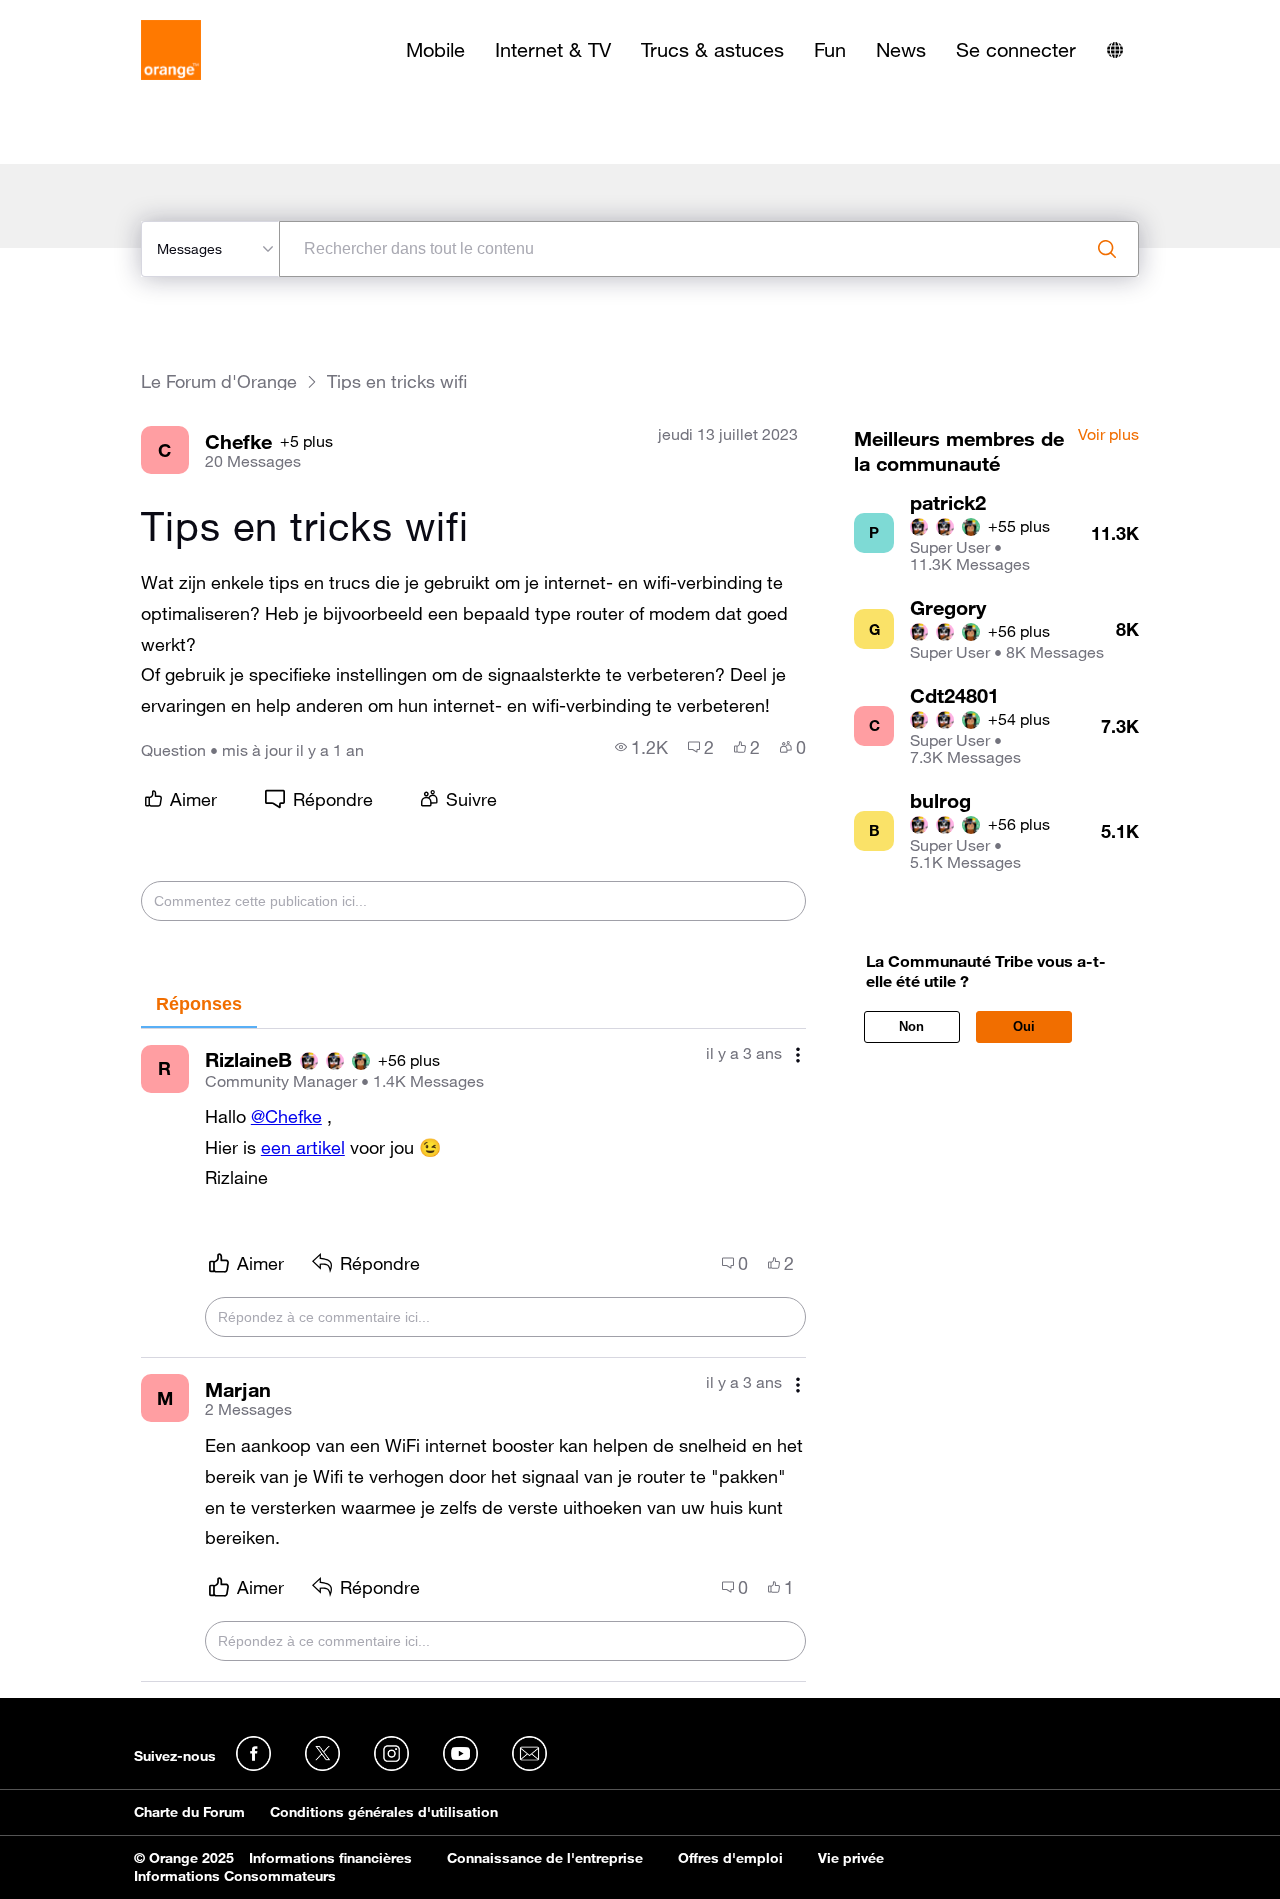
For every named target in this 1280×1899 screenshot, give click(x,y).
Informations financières (330, 1858)
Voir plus (1108, 435)
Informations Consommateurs (235, 1876)
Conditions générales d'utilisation (384, 1812)
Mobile (435, 50)
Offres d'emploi (730, 1858)
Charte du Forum (189, 1812)
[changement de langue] (1115, 50)
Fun (830, 50)
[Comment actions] (798, 1055)
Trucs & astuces (712, 50)
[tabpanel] (473, 1355)
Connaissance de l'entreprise (545, 1858)
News (901, 50)
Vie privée (851, 1858)
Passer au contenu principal (106, 15)
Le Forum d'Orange (219, 381)
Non (911, 1026)
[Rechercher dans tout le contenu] (1107, 249)
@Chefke (286, 1116)
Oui (1024, 1026)
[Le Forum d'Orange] (171, 50)
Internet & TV (553, 50)
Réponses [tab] (199, 1004)
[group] (641, 747)
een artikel (303, 1147)
